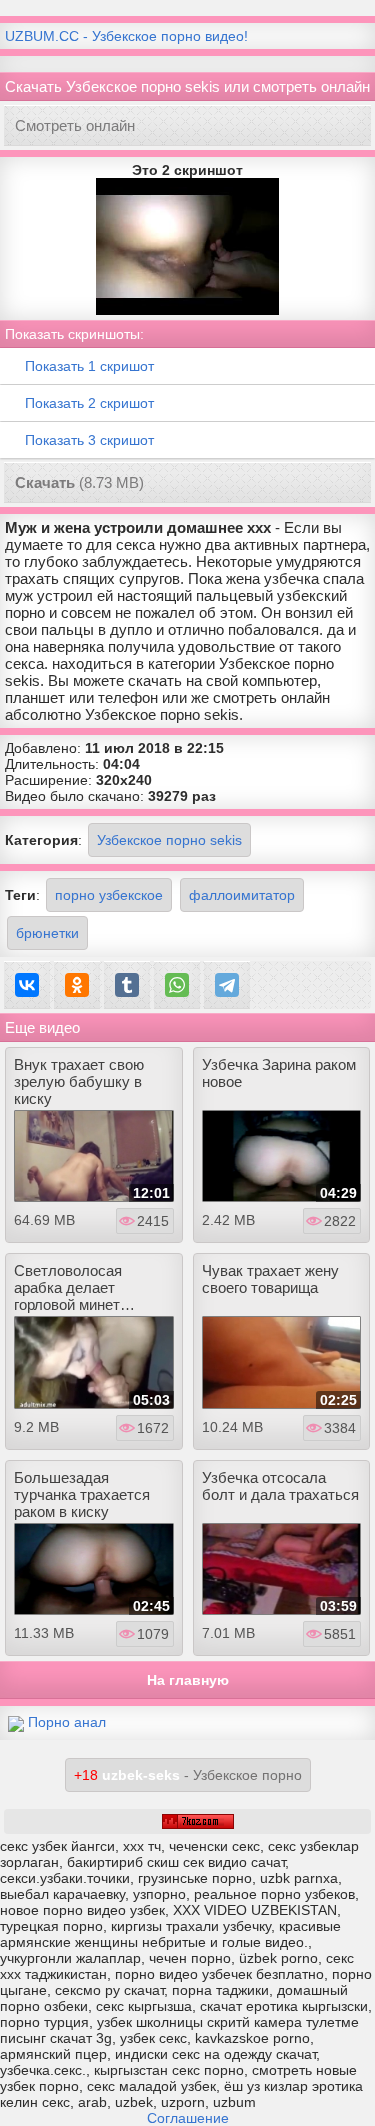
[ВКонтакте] (27, 985)
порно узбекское (109, 895)
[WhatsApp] (177, 985)
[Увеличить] (187, 245)
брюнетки (47, 933)
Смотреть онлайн (75, 125)
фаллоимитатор (242, 895)
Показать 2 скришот (89, 403)
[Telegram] (227, 985)
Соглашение (188, 2118)
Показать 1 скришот (89, 366)
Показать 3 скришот (89, 440)
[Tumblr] (127, 985)
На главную (188, 1680)
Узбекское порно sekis (169, 840)
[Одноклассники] (77, 985)
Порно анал (67, 1722)
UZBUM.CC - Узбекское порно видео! (126, 36)
